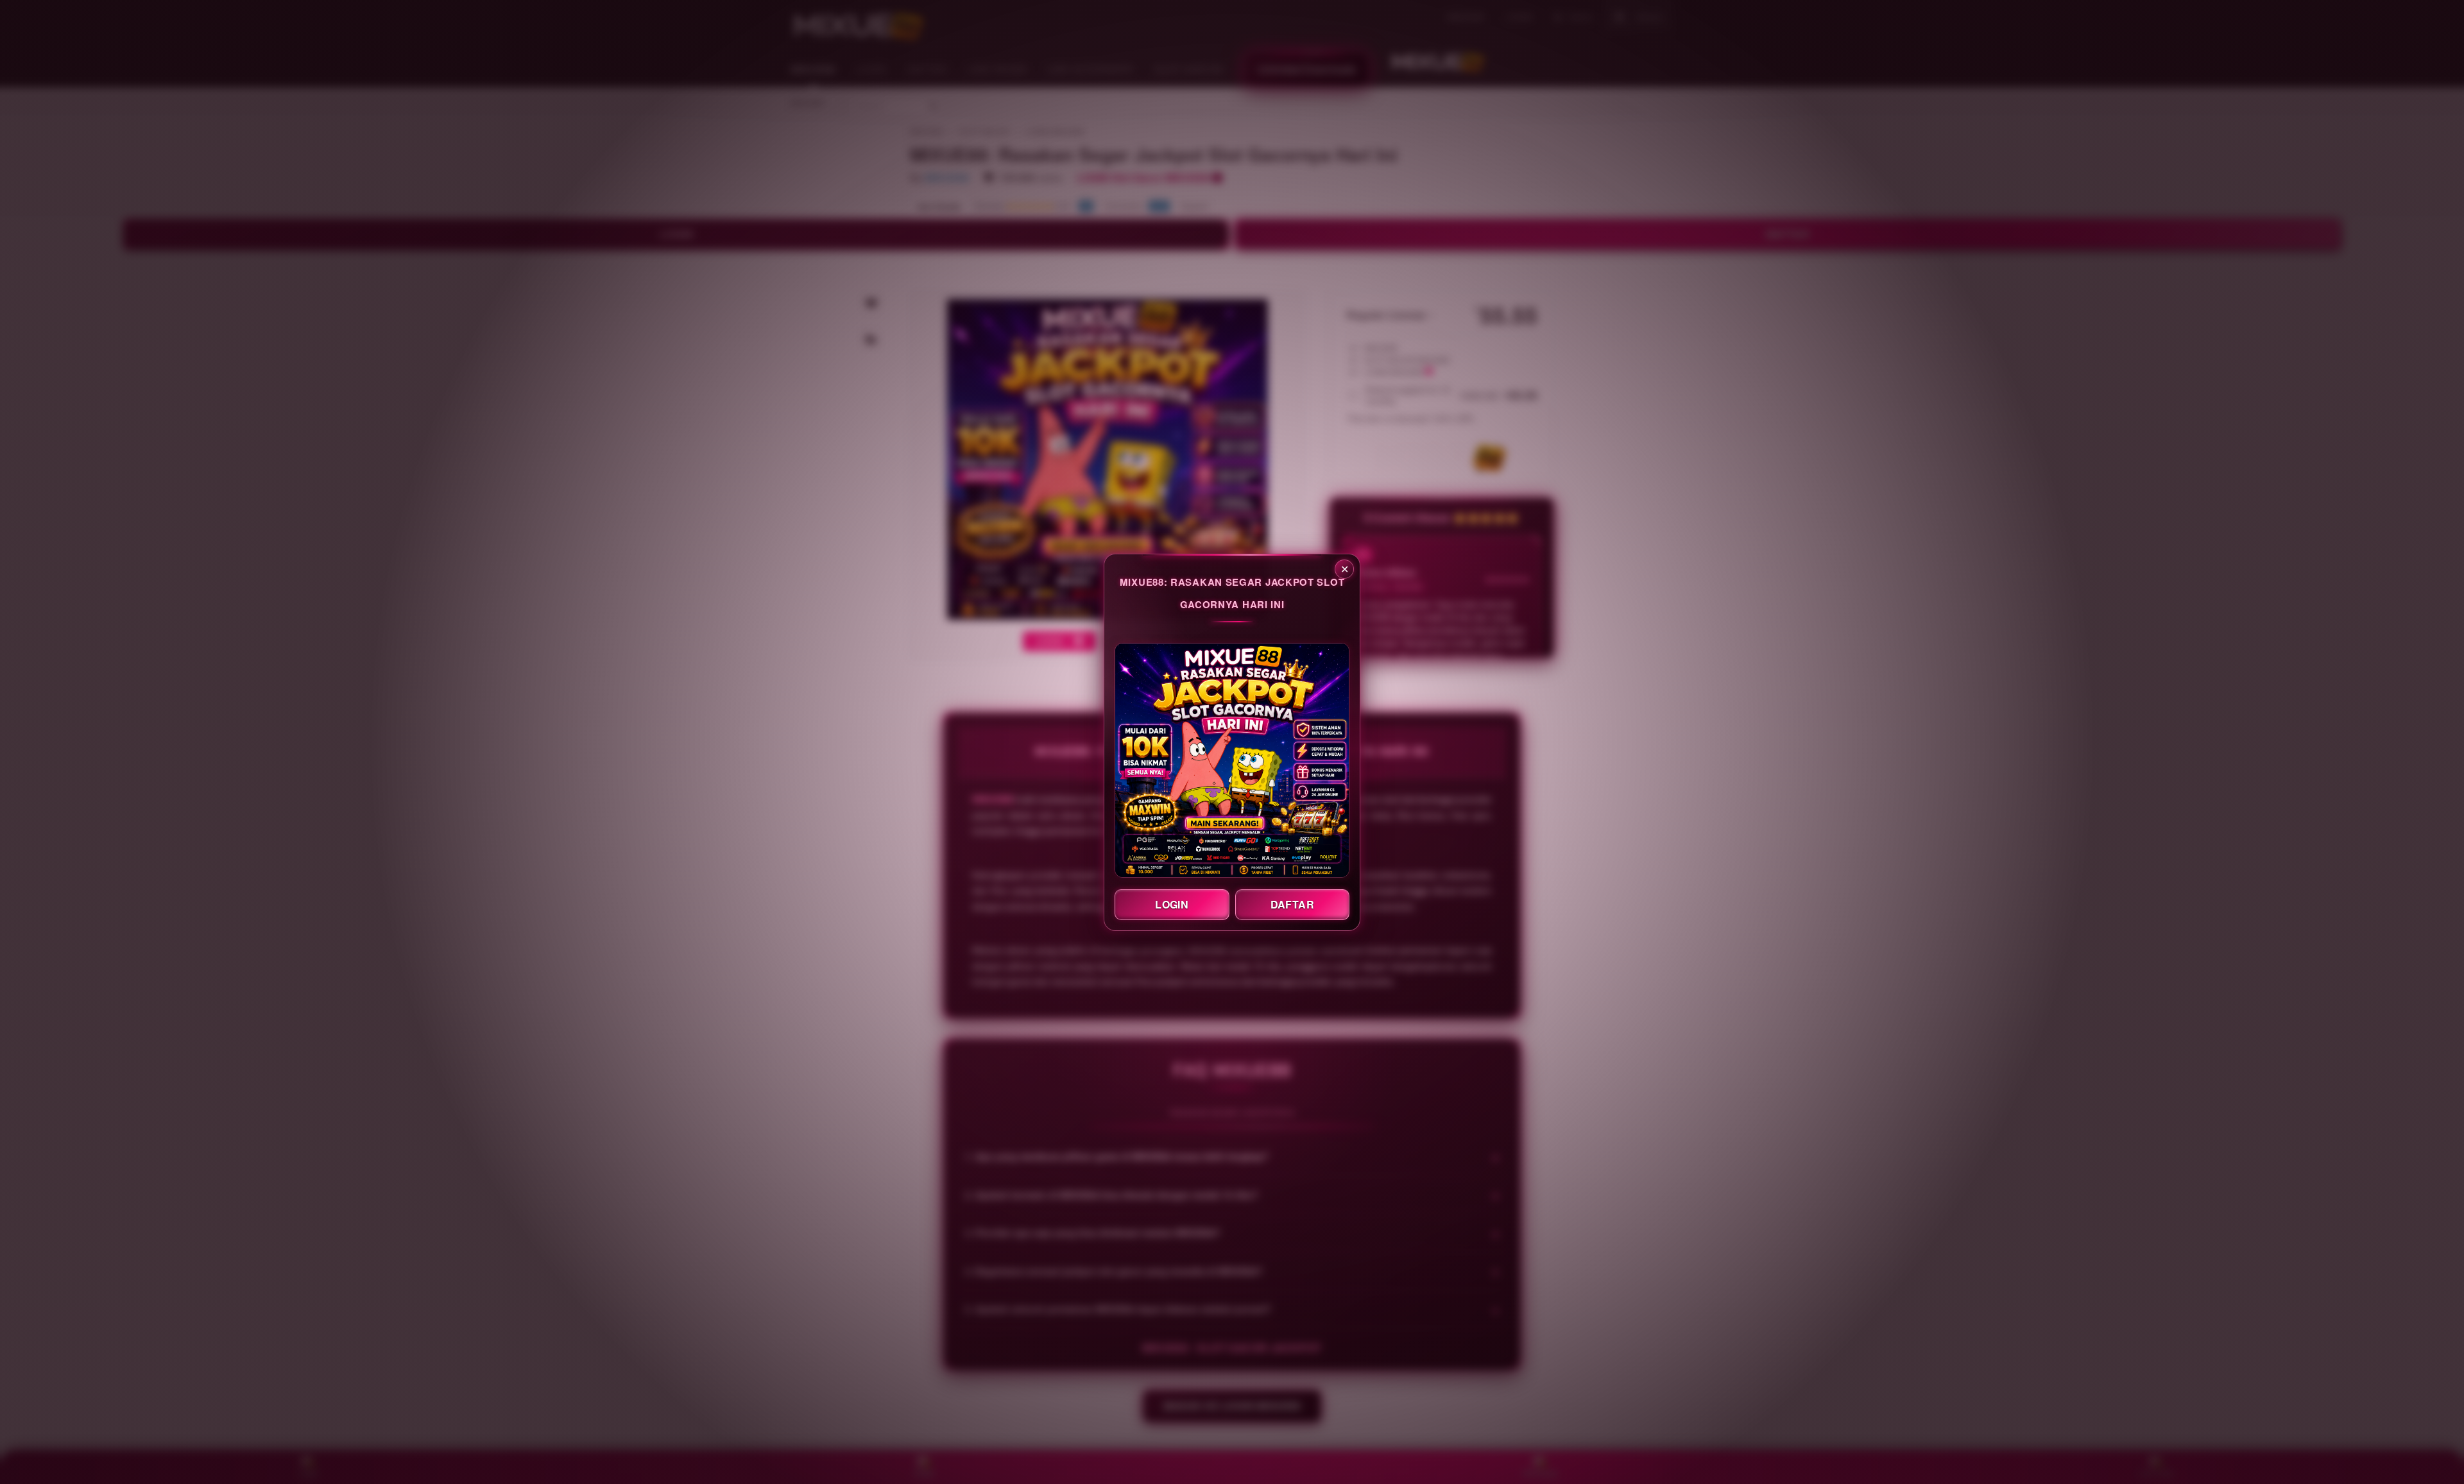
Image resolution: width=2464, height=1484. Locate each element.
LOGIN (1172, 904)
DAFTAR (1292, 904)
